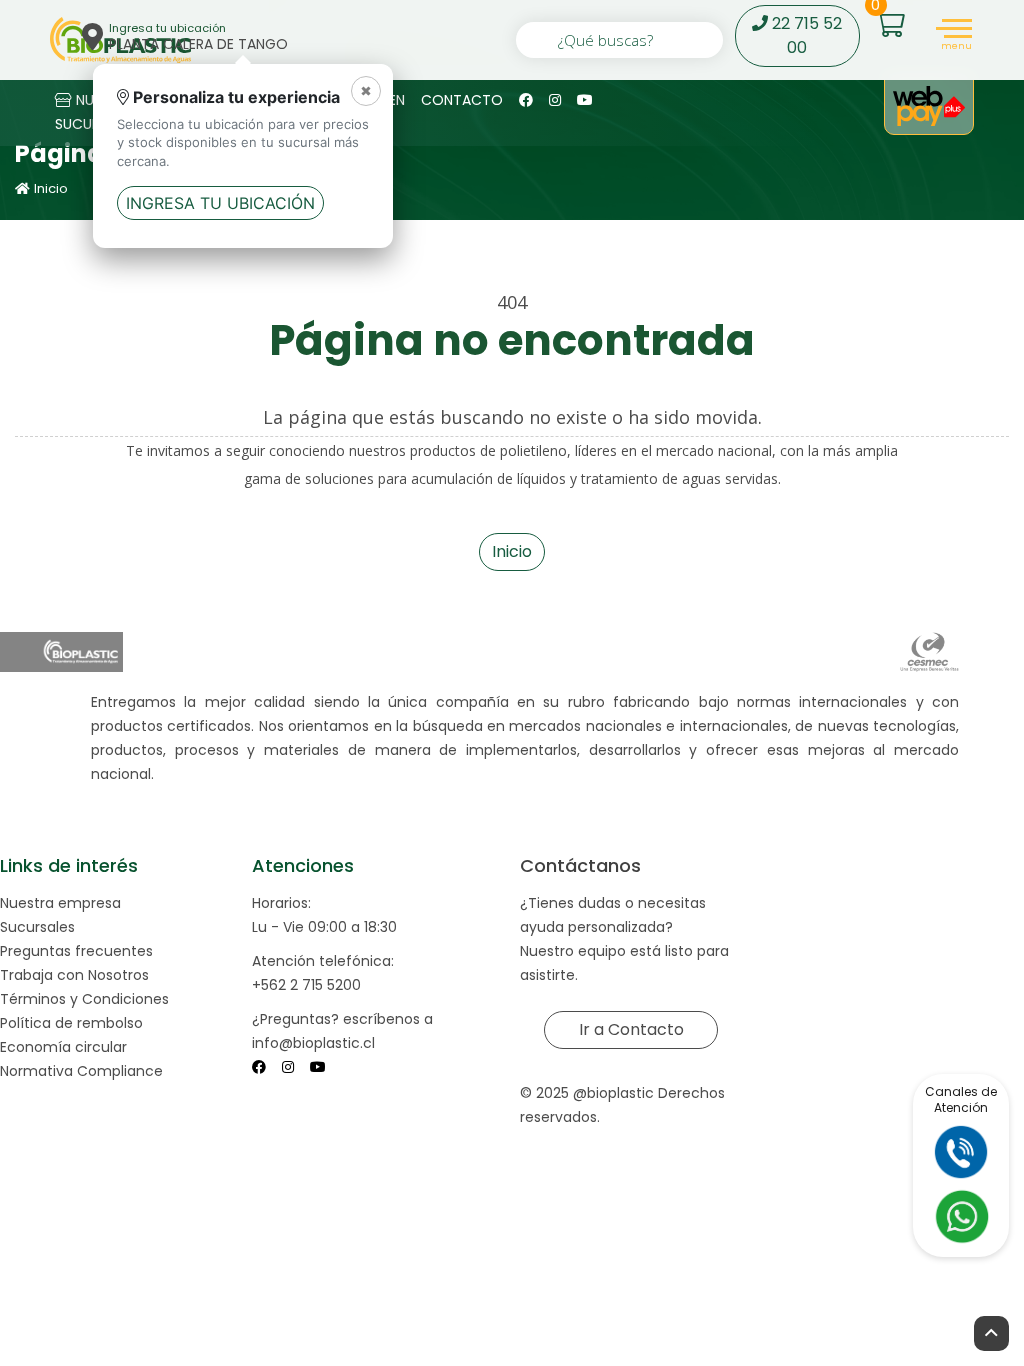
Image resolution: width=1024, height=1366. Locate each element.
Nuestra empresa (60, 903)
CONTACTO (462, 100)
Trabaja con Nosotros (74, 975)
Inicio (51, 188)
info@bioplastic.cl (313, 1043)
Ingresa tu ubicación (220, 203)
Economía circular (63, 1047)
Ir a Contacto (630, 1029)
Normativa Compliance (81, 1071)
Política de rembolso (71, 1023)
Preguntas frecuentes (76, 951)
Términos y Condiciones (84, 999)
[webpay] (929, 106)
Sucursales (37, 927)
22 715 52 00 (805, 35)
